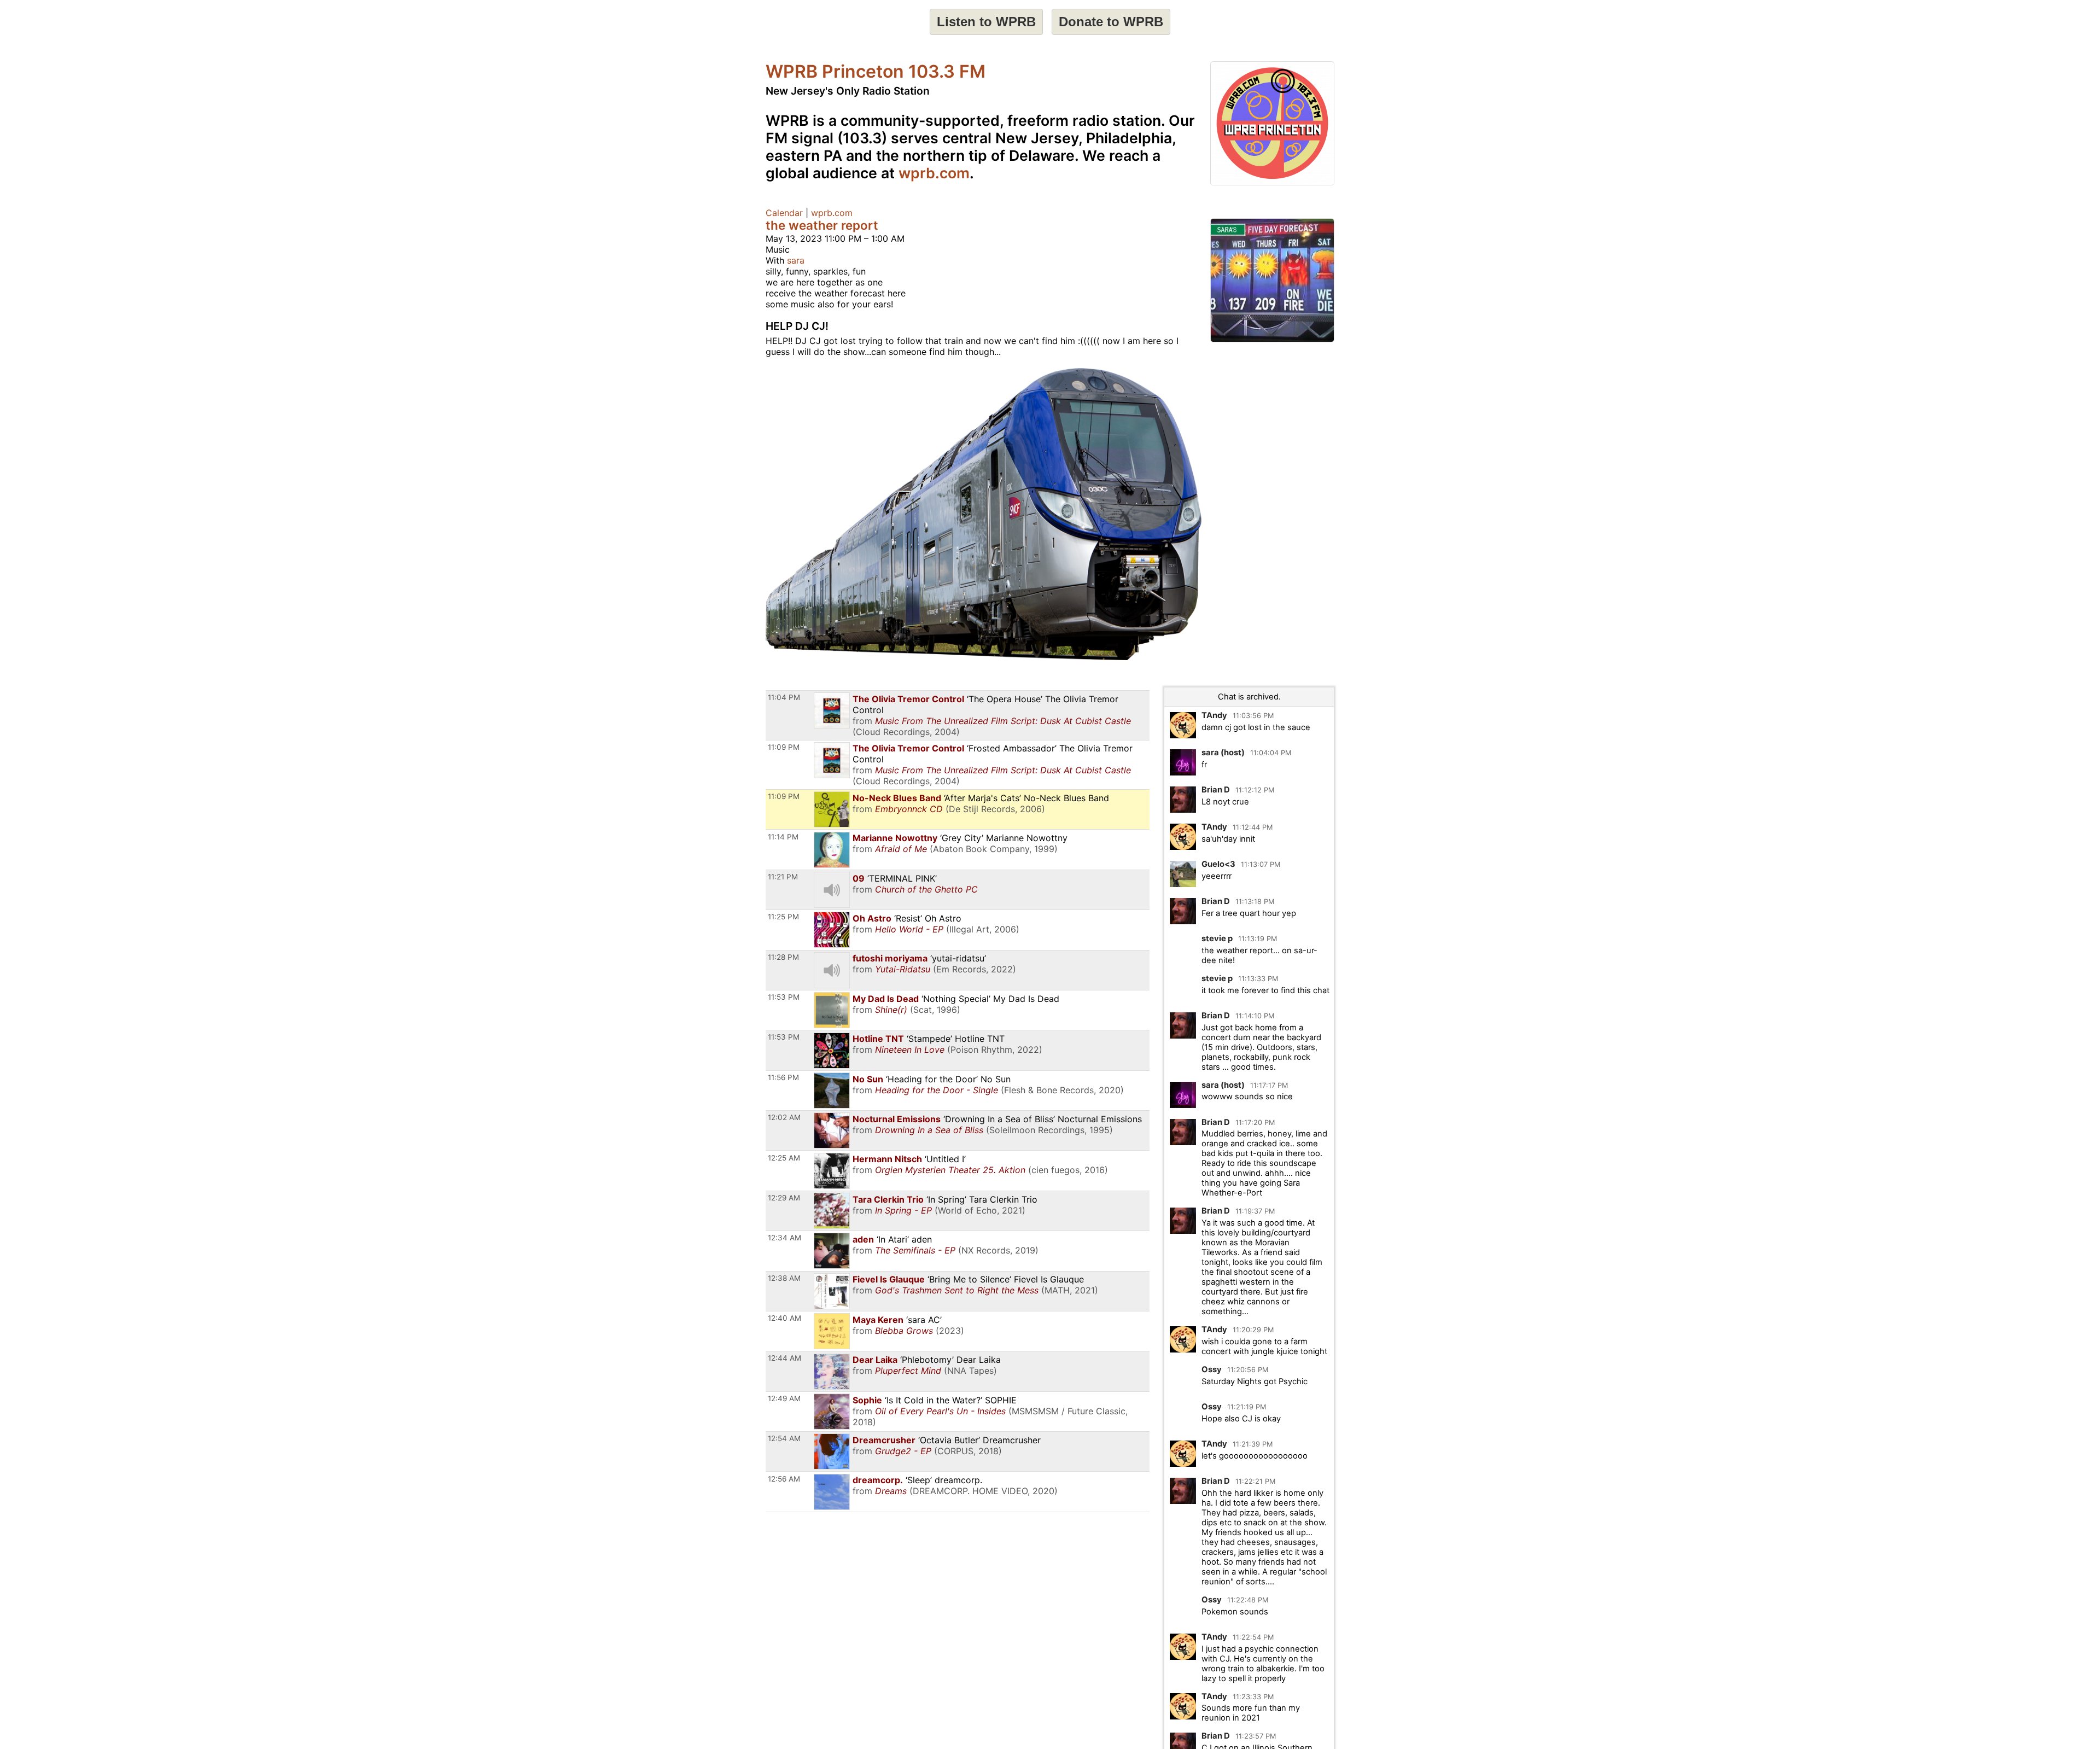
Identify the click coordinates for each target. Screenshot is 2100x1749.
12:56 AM (784, 1479)
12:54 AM (784, 1438)
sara (796, 260)
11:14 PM (783, 837)
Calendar (784, 213)
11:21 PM (783, 877)
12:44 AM (784, 1358)
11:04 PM (784, 697)
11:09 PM (784, 747)
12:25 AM (784, 1158)
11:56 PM (783, 1077)
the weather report (822, 225)
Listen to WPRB (986, 22)
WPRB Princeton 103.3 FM (876, 71)
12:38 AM (784, 1278)
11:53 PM (784, 997)
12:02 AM (784, 1117)
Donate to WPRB (1111, 22)
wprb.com (934, 173)
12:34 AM (784, 1238)
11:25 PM (783, 917)
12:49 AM (784, 1398)
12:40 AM (784, 1318)
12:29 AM (784, 1198)
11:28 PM (783, 957)
